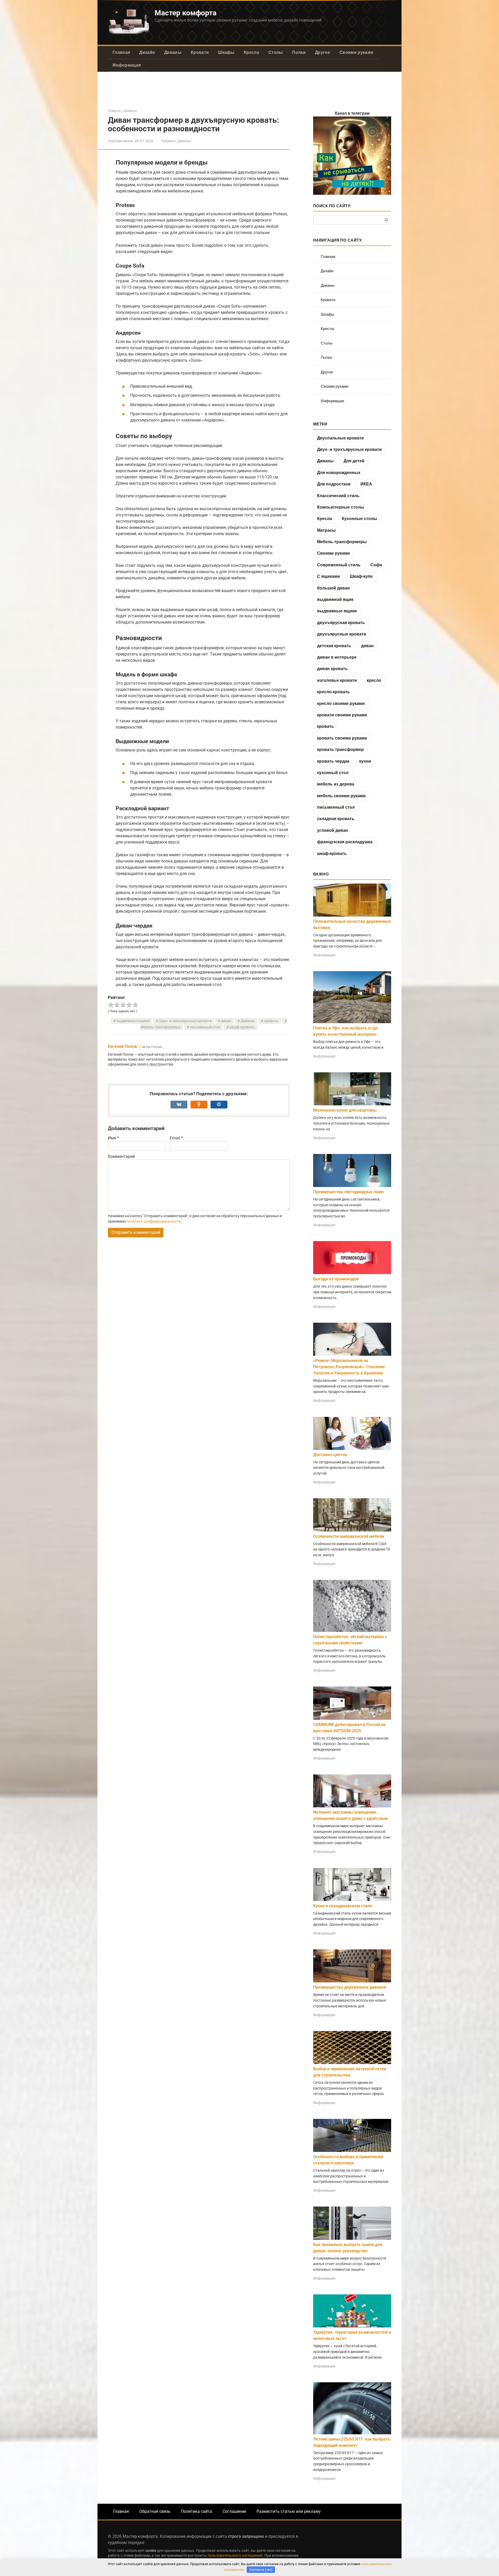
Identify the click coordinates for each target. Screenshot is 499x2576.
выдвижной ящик (335, 599)
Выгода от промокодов (336, 1279)
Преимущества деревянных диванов (350, 1987)
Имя (113, 1138)
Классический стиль (338, 496)
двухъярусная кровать (341, 623)
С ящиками (329, 576)
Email (176, 1138)
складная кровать (336, 819)
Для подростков (334, 484)
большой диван (333, 588)
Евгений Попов (122, 1046)
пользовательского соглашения (235, 2556)
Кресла (251, 52)
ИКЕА (366, 484)
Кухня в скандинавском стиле (343, 1906)
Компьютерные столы (341, 507)
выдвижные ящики (133, 1021)
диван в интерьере (337, 657)
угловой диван (333, 830)
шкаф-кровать (242, 1027)
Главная (121, 52)
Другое (323, 52)
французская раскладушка (345, 842)
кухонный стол (333, 773)
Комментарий (121, 1156)
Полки (299, 52)
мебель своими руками (341, 796)
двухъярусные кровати (342, 634)
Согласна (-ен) (261, 2570)
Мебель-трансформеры (342, 542)
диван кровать (332, 669)
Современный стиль (339, 565)
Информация (127, 65)
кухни (365, 761)
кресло (374, 680)
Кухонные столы (359, 519)
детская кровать (334, 646)
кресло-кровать (333, 692)
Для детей (354, 461)
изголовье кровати (337, 680)
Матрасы (326, 530)
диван (226, 1021)
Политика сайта (196, 2511)
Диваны (173, 52)
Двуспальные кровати (340, 438)
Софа (376, 565)
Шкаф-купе (361, 576)
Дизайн (147, 52)
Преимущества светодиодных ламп (348, 1192)
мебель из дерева (336, 784)
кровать (271, 1021)
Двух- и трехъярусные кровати (185, 1021)
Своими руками (356, 52)
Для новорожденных (339, 473)
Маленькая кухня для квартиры (345, 1110)
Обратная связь (155, 2511)
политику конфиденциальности (154, 1221)
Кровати (200, 52)
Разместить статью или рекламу (289, 2511)
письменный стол (205, 1027)
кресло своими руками (341, 703)
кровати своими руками (342, 715)
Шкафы (226, 52)
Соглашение (234, 2511)
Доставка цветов (330, 1455)
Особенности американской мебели (349, 1536)
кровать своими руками (342, 738)
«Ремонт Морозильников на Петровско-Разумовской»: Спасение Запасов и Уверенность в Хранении (349, 1367)
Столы (276, 52)
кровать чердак (333, 761)
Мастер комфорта (186, 13)
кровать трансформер (340, 750)
